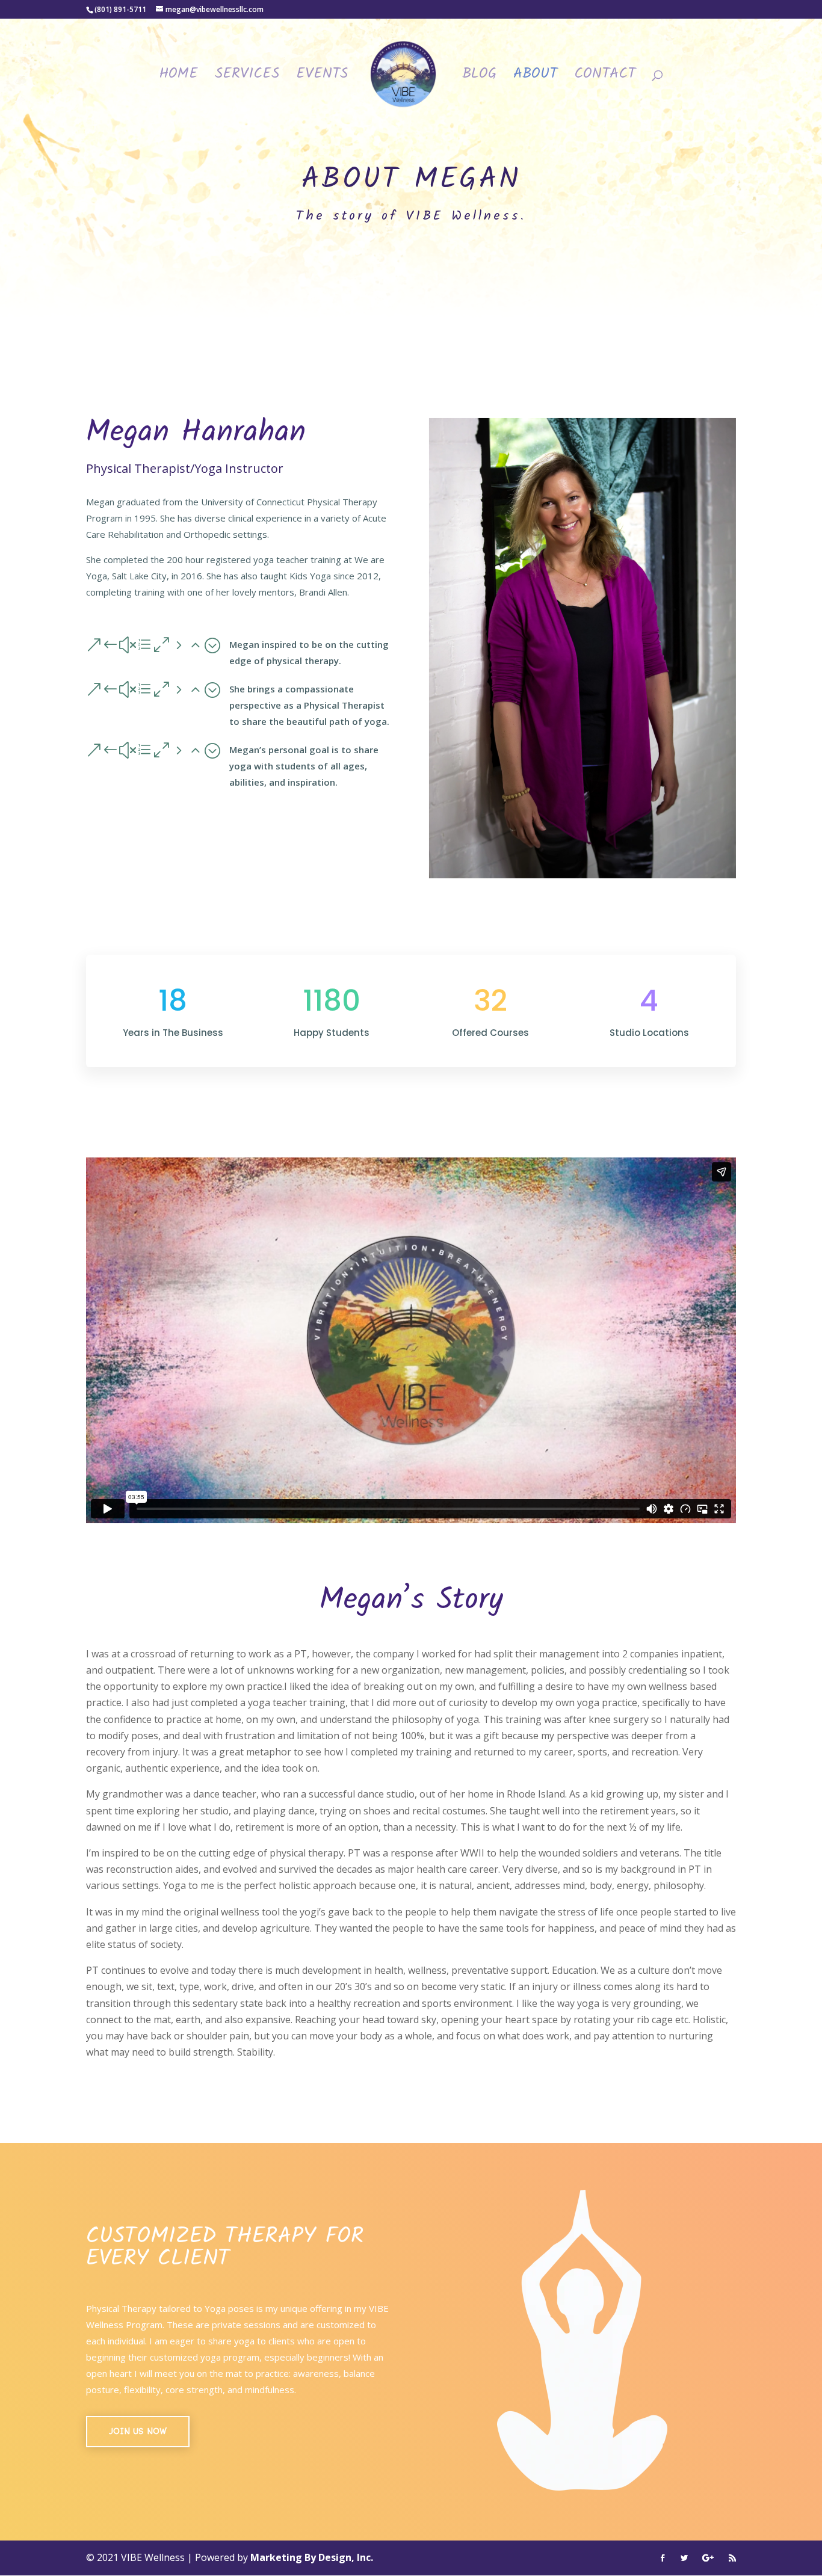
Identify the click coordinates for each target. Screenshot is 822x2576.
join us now (138, 2431)
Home (178, 78)
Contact (605, 78)
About (535, 78)
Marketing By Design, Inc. (312, 2557)
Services (247, 78)
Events (322, 78)
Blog (479, 78)
